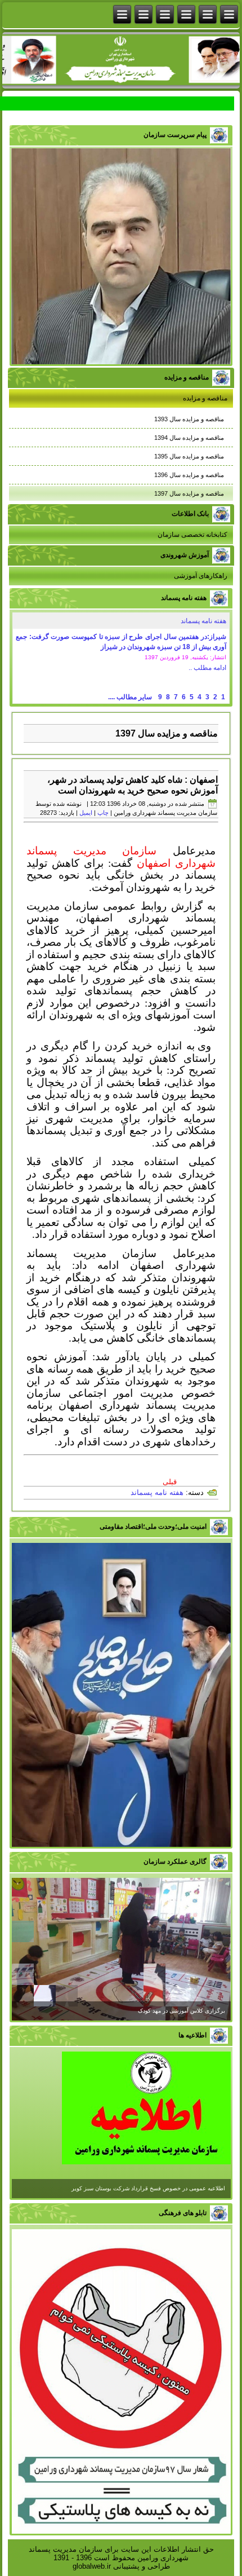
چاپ (103, 813)
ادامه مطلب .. (207, 668)
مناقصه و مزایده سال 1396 (189, 475)
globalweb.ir (92, 2566)
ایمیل (86, 813)
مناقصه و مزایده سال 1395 (189, 456)
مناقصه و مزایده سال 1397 (189, 493)
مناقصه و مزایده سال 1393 (189, 419)
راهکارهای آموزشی (201, 576)
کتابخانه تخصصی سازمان (192, 535)
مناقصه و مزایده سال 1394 (189, 438)
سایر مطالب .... (130, 697)
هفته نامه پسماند (203, 621)
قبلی (170, 1482)
